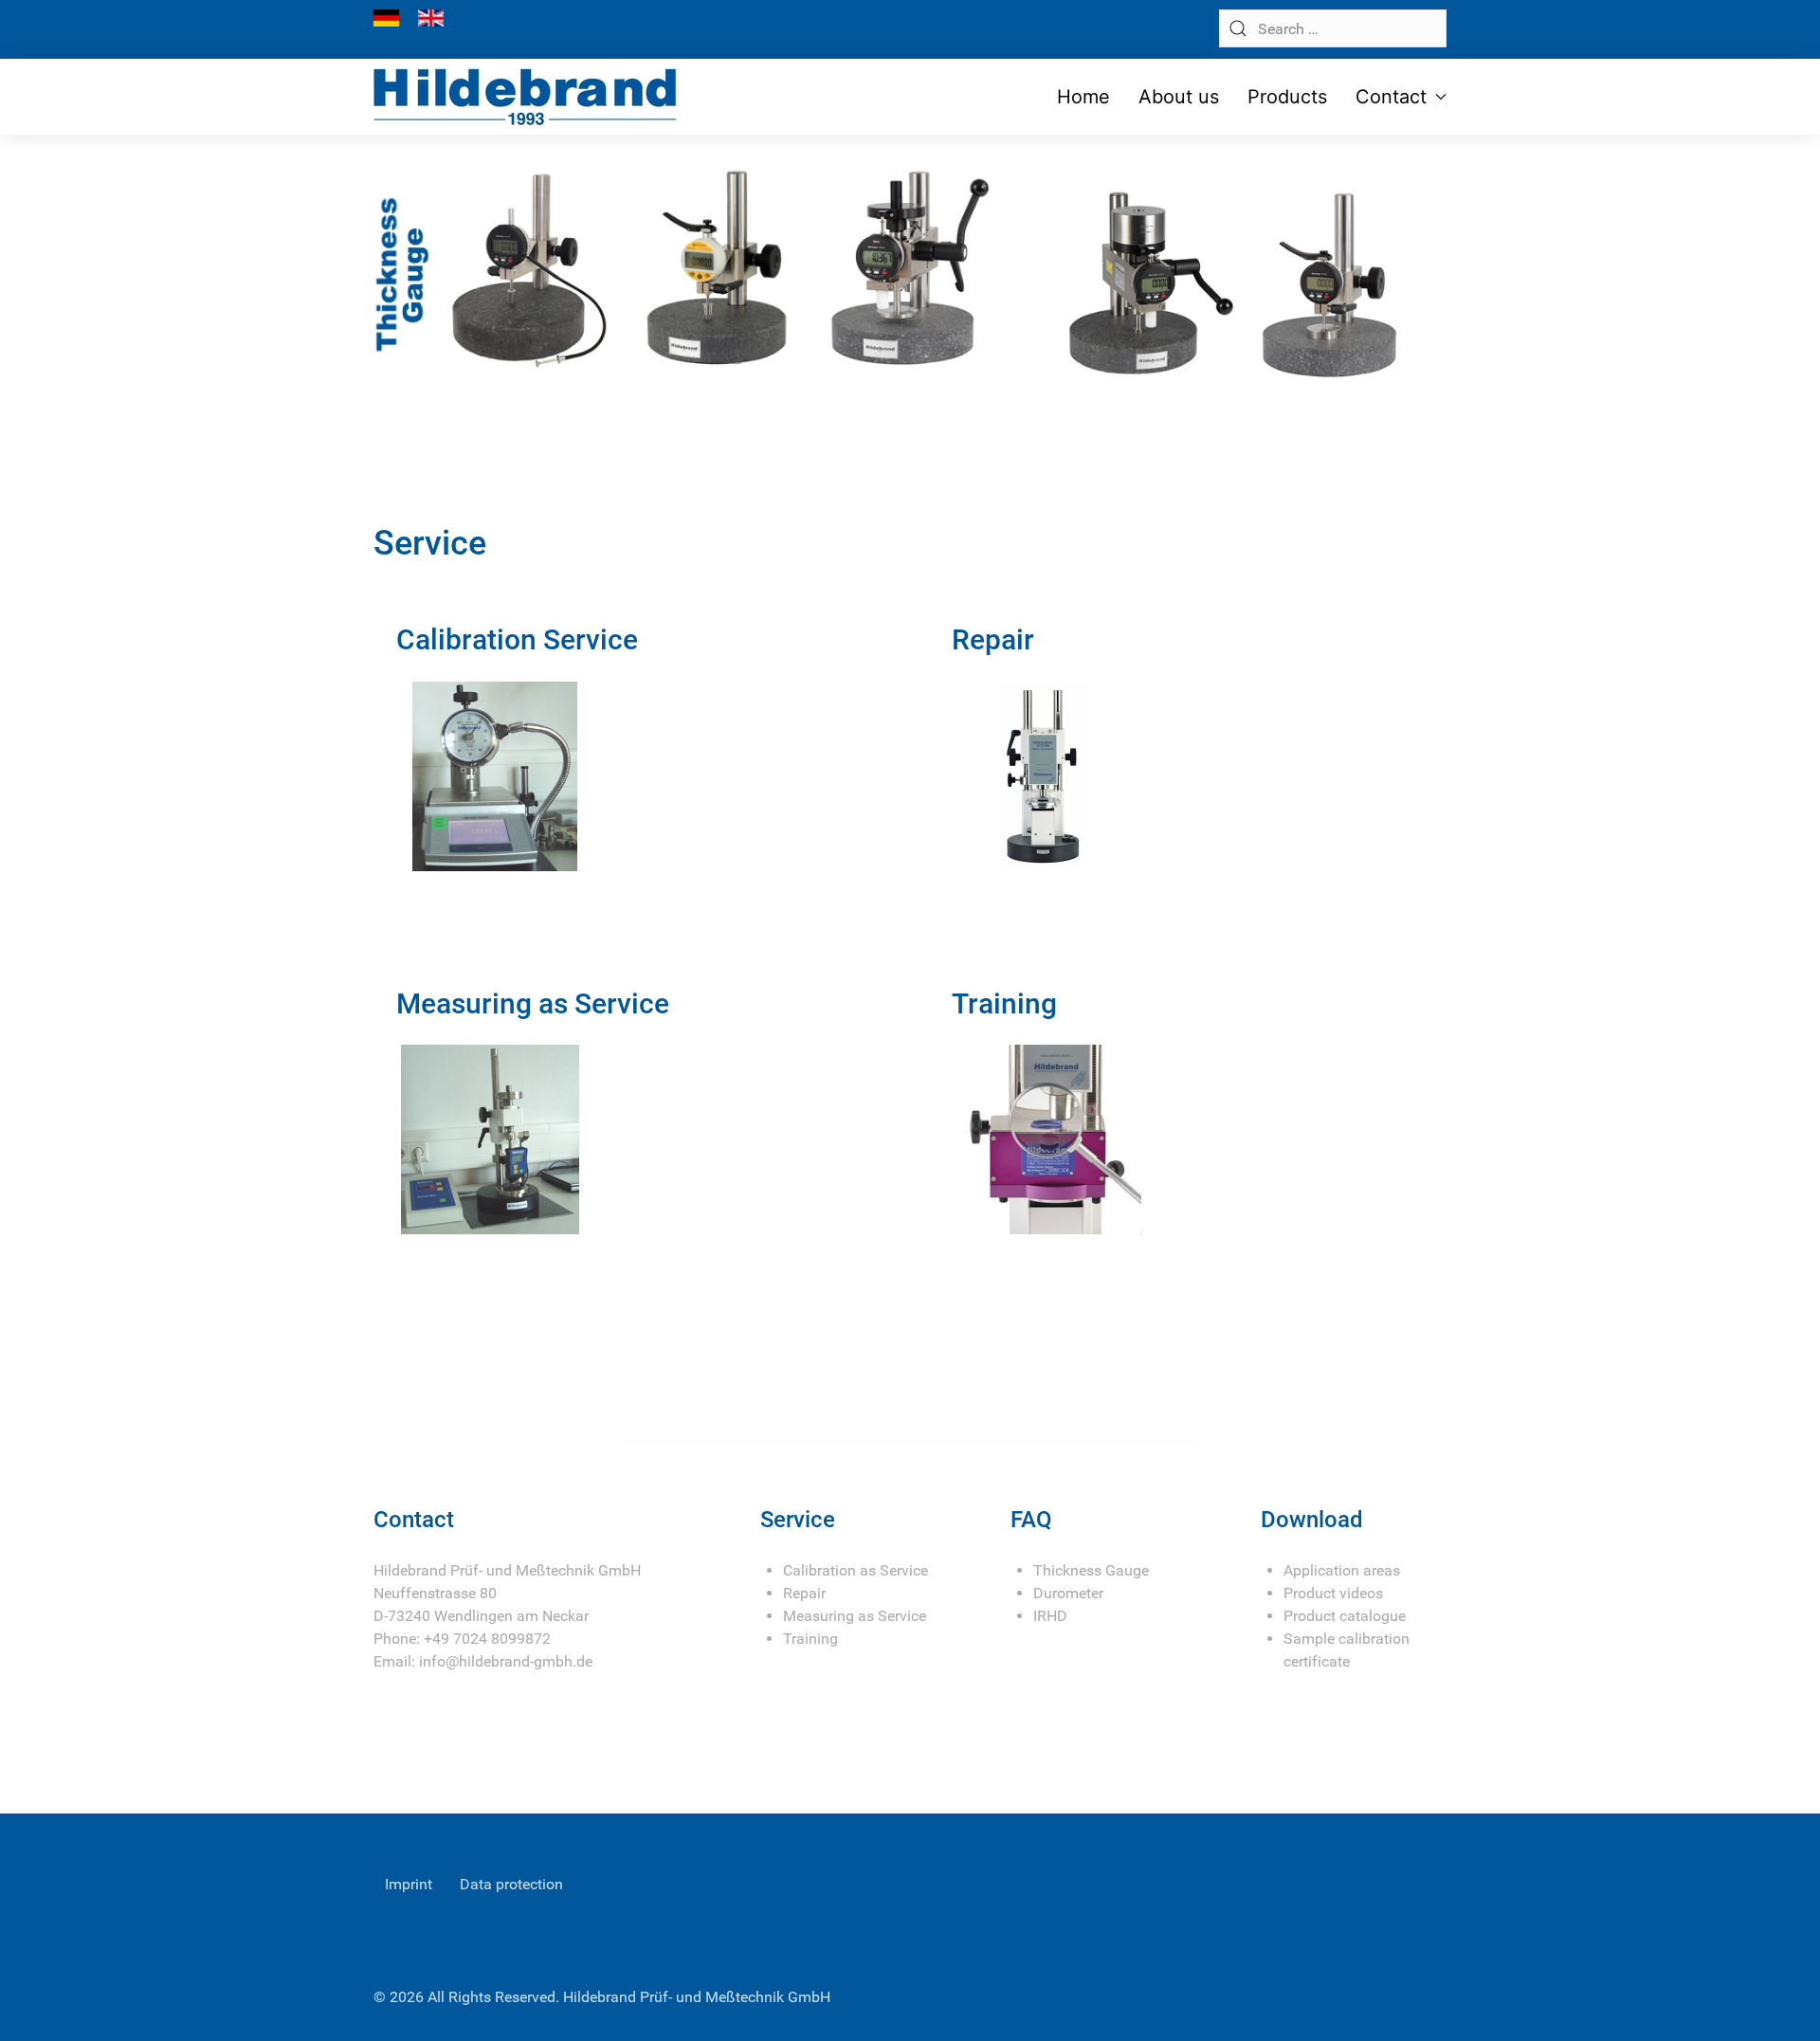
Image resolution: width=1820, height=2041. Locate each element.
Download (1312, 1520)
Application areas (1342, 1570)
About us (1179, 97)
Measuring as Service (855, 1616)
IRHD (1050, 1616)
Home (1083, 97)
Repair (804, 1593)
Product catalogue (1345, 1616)
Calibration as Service (855, 1570)
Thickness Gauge (1091, 1570)
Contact (1391, 97)
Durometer (1068, 1593)
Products (1287, 97)
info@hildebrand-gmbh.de (506, 1661)
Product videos (1333, 1593)
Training (810, 1639)
